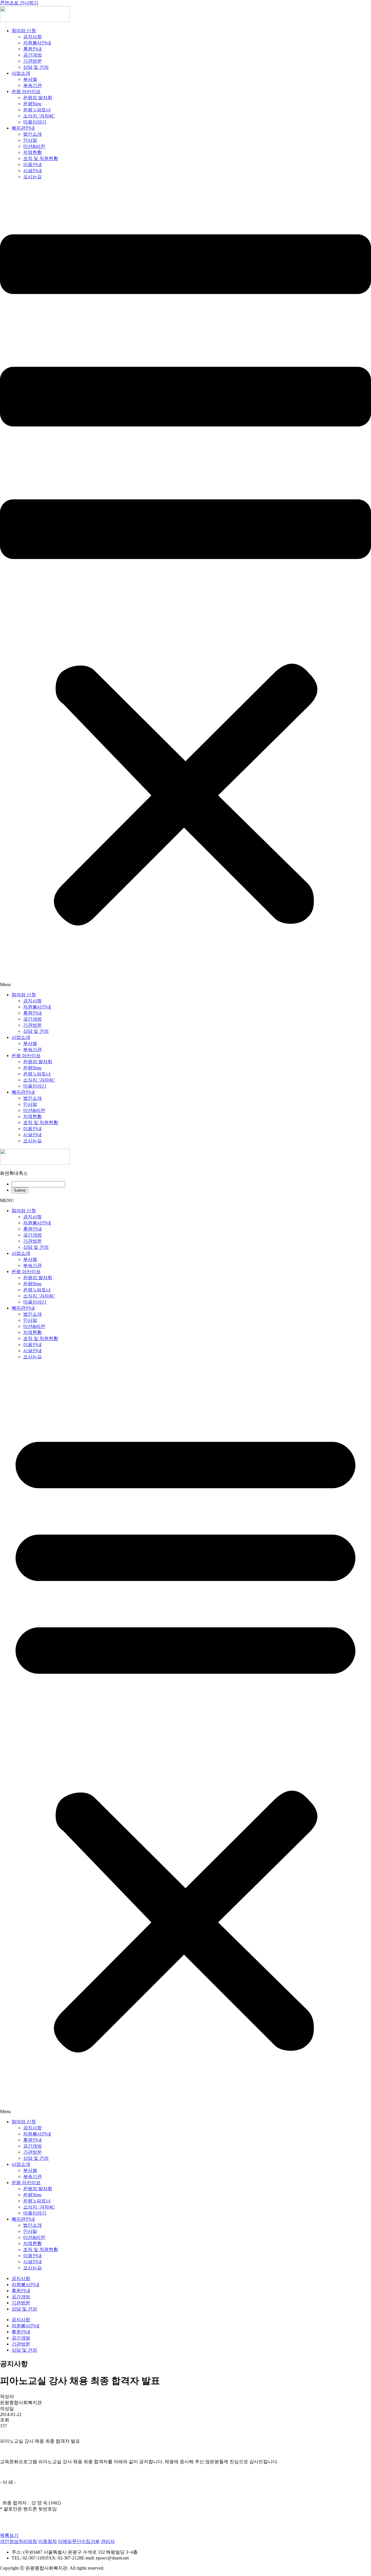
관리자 (108, 2541)
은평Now (32, 104)
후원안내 (32, 49)
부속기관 (32, 85)
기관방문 (32, 61)
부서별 (30, 79)
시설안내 (32, 171)
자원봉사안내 (37, 43)
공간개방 (32, 55)
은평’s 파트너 (37, 110)
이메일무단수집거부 (79, 2541)
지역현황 (32, 152)
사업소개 (21, 73)
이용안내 (32, 164)
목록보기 (9, 2535)
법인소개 (32, 134)
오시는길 (32, 177)
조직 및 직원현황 (41, 158)
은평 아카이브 (26, 91)
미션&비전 (34, 146)
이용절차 (48, 2541)
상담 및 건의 (36, 67)
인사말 (30, 140)
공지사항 (32, 37)
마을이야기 (35, 122)
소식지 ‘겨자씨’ (39, 116)
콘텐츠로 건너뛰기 (19, 3)
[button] (185, 586)
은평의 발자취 (38, 98)
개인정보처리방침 (19, 2541)
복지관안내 (23, 128)
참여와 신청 (24, 31)
